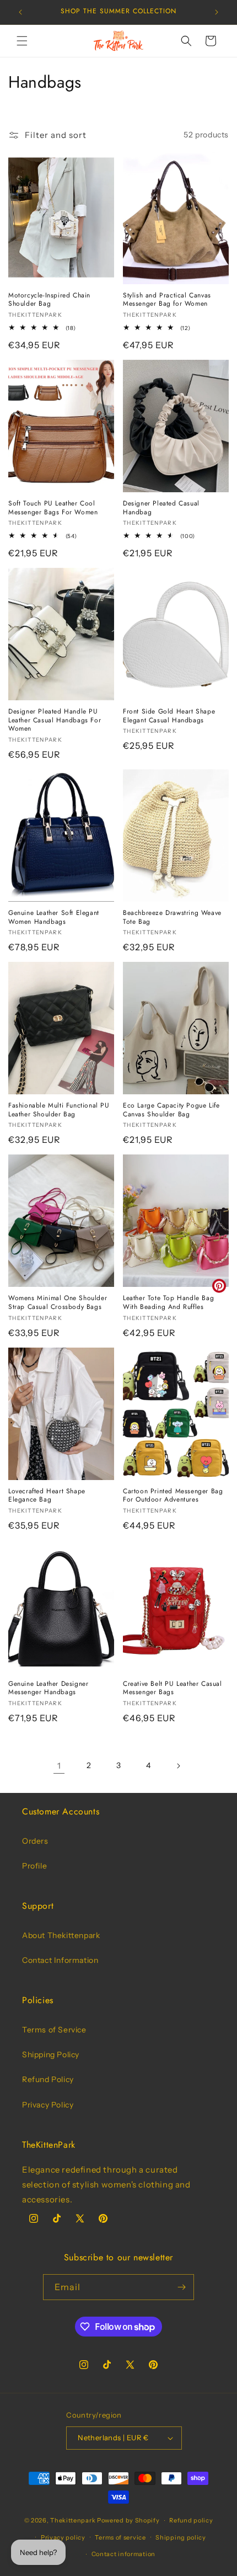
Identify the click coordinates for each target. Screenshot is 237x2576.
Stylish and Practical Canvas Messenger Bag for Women (167, 300)
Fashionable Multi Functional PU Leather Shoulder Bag (59, 1110)
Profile (34, 1866)
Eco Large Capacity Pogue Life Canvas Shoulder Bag (171, 1110)
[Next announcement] (217, 12)
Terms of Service (54, 2030)
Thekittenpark (73, 2520)
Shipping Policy (51, 2055)
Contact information (123, 2554)
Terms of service (120, 2537)
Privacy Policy (48, 2105)
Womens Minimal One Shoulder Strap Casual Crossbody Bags (58, 1303)
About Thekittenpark (61, 1935)
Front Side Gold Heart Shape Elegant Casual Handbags (169, 716)
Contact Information (60, 1960)
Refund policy (191, 2520)
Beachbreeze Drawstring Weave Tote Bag (172, 917)
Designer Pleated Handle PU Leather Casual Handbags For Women (55, 720)
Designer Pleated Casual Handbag (161, 508)
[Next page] (178, 1766)
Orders (35, 1841)
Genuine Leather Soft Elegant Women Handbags (54, 917)
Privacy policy (63, 2537)
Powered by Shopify (128, 2520)
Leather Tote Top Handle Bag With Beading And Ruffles (168, 1303)
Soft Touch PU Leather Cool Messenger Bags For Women (53, 508)
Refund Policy (48, 2079)
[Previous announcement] (20, 12)
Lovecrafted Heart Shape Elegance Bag (47, 1496)
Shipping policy (181, 2537)
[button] (22, 41)
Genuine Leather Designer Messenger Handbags (48, 1688)
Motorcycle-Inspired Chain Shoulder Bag (49, 300)
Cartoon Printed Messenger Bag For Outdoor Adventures (173, 1496)
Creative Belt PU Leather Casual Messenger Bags (173, 1688)
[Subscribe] (181, 2287)
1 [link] (59, 1766)
